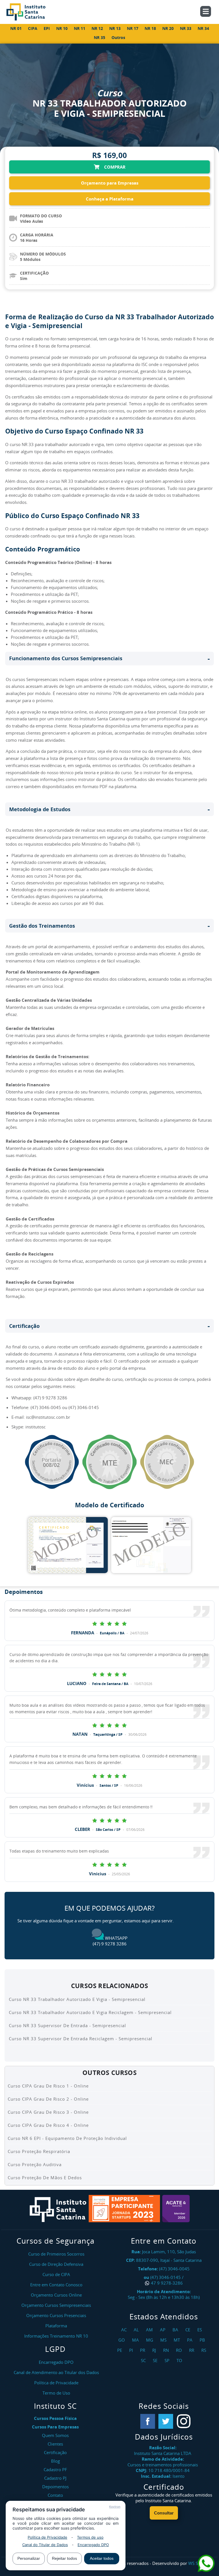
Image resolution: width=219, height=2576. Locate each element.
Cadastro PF (55, 2469)
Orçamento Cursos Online (56, 2295)
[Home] (32, 12)
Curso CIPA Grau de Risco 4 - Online (48, 2125)
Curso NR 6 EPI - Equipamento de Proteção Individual (67, 2138)
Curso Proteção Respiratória (39, 2151)
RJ (155, 2350)
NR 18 (150, 28)
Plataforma (56, 2326)
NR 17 (133, 28)
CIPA (33, 28)
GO (122, 2340)
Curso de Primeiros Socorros (56, 2254)
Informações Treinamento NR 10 (56, 2336)
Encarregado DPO (93, 2545)
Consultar (164, 2513)
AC (125, 2330)
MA (136, 2340)
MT (178, 2340)
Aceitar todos (102, 2558)
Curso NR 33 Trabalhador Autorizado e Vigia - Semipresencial (77, 1999)
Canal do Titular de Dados (45, 2545)
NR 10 (62, 28)
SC (144, 2360)
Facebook (148, 2421)
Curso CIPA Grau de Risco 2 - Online (48, 2099)
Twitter (166, 2421)
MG (150, 2340)
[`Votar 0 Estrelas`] (95, 1623)
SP (168, 2360)
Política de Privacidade (47, 2537)
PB (203, 2340)
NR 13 (115, 28)
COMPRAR (114, 167)
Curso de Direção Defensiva (56, 2264)
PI (132, 2350)
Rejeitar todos (64, 2558)
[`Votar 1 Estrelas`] (102, 1623)
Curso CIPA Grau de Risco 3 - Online (48, 2112)
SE (156, 2360)
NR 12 (97, 28)
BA (176, 2330)
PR (143, 2350)
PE (120, 2350)
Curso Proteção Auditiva (35, 2164)
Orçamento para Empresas (110, 183)
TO (180, 2360)
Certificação (55, 2452)
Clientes (55, 2444)
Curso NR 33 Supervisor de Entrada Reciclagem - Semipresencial (81, 2039)
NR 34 (203, 28)
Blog (55, 2461)
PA (190, 2340)
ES (200, 2330)
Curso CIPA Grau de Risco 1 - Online (48, 2086)
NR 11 (80, 28)
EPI (47, 28)
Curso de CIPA (56, 2274)
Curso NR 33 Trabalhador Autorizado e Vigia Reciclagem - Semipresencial (90, 2012)
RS (204, 2350)
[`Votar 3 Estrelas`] (117, 1623)
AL (137, 2330)
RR (192, 2350)
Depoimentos (55, 2487)
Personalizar (29, 2558)
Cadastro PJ (55, 2478)
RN (167, 2350)
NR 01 (16, 28)
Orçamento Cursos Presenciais (56, 2315)
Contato (55, 2495)
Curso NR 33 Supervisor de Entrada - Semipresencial (67, 2025)
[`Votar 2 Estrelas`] (109, 1623)
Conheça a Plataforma (110, 199)
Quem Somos (55, 2435)
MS (164, 2340)
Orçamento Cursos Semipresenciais (56, 2305)
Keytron (115, 2507)
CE (188, 2330)
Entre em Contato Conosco (56, 2285)
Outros (118, 37)
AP (163, 2330)
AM (150, 2330)
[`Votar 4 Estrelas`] (124, 1623)
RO (180, 2350)
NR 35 (100, 37)
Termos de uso (90, 2537)
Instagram (184, 2421)
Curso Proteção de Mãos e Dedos (45, 2178)
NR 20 (168, 28)
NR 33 (186, 28)
